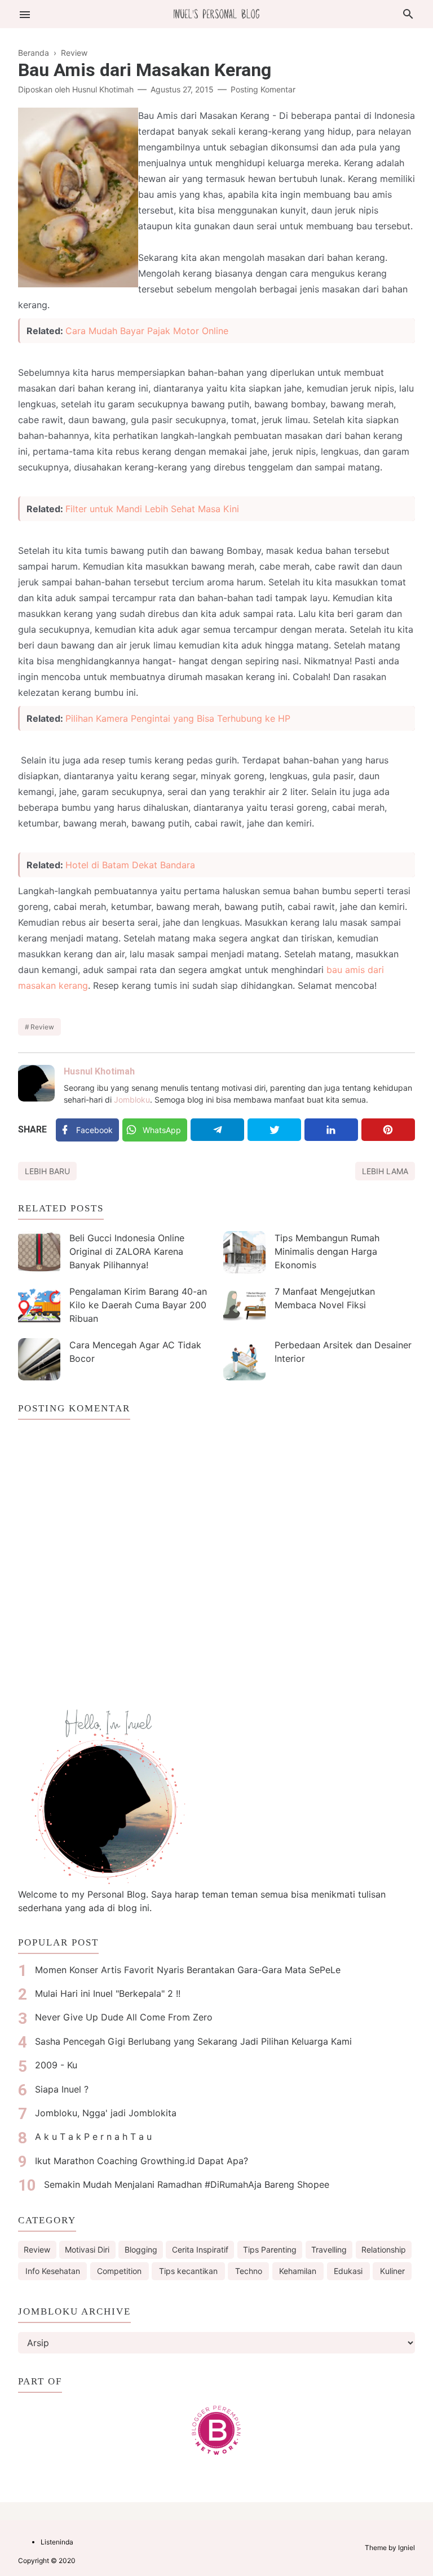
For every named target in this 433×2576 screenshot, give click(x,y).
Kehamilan (298, 2271)
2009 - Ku (56, 2065)
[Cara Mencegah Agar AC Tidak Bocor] (39, 1359)
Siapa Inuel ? (62, 2089)
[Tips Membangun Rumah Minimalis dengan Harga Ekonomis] (244, 1252)
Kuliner (392, 2271)
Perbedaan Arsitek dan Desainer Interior (343, 1352)
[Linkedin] (331, 1130)
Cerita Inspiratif (200, 2249)
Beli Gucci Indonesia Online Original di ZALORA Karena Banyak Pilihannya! (127, 1251)
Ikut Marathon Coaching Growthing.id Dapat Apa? (142, 2161)
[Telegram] (217, 1130)
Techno (249, 2271)
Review (42, 1027)
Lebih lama (385, 1171)
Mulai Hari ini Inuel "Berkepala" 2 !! (108, 1993)
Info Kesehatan (53, 2271)
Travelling (329, 2249)
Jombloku (132, 1100)
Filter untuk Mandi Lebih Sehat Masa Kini (152, 509)
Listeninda (57, 2542)
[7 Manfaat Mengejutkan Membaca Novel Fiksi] (244, 1306)
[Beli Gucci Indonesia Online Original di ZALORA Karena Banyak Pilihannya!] (39, 1252)
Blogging (141, 2249)
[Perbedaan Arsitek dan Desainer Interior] (244, 1359)
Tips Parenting (270, 2249)
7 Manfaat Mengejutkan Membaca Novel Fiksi (325, 1298)
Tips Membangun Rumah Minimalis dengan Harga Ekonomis (327, 1251)
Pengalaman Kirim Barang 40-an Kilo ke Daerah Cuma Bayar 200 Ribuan (138, 1305)
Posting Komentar (263, 89)
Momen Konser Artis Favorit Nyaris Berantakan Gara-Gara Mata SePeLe (188, 1970)
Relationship (384, 2249)
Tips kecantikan (188, 2271)
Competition (119, 2271)
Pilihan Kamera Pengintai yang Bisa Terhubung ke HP (178, 718)
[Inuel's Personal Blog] (216, 13)
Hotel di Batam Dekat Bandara (130, 865)
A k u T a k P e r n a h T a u (93, 2137)
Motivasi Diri (87, 2249)
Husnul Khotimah (99, 1071)
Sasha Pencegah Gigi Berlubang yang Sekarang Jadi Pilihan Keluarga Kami (193, 2041)
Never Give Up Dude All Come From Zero (124, 2017)
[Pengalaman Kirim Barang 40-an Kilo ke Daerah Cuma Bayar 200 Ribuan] (39, 1306)
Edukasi (348, 2271)
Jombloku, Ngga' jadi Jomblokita (106, 2113)
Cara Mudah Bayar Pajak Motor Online (147, 331)
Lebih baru (47, 1171)
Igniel (407, 2548)
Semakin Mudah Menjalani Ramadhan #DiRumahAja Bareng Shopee (187, 2184)
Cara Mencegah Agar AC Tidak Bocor (135, 1352)
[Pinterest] (388, 1130)
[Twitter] (274, 1130)
